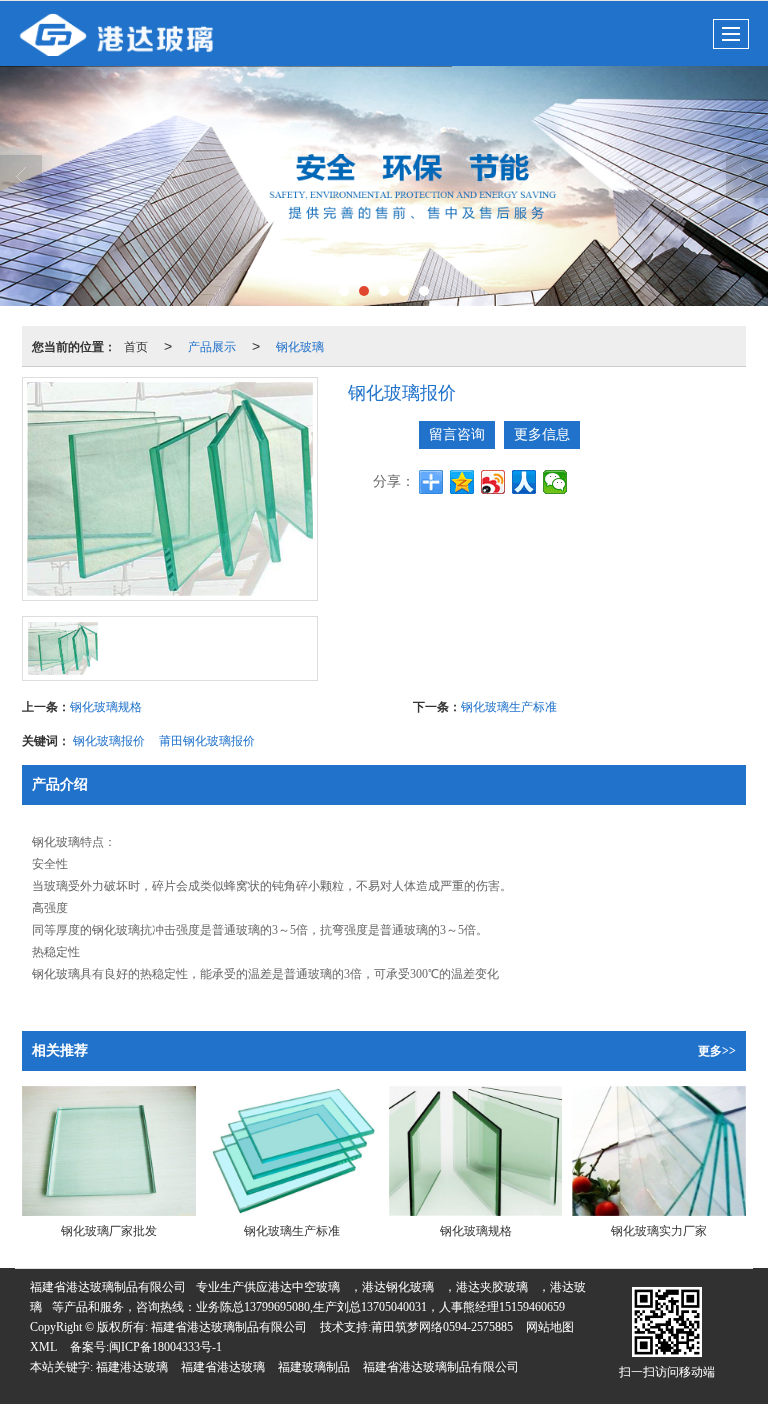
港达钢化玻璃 (398, 1287)
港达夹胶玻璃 (492, 1287)
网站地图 (550, 1327)
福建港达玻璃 (132, 1367)
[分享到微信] (555, 482)
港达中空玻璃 (304, 1287)
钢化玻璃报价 (109, 739)
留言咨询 (457, 434)
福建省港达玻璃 (223, 1367)
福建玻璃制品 (314, 1367)
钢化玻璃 (300, 345)
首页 (136, 345)
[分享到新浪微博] (493, 482)
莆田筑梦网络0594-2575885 (442, 1327)
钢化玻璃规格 (106, 705)
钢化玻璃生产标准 (509, 705)
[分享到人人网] (524, 482)
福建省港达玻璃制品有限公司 (108, 1287)
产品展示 (212, 345)
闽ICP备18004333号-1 (165, 1347)
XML (43, 1347)
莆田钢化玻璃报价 (207, 739)
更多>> (717, 1051)
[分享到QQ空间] (462, 482)
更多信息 (542, 434)
